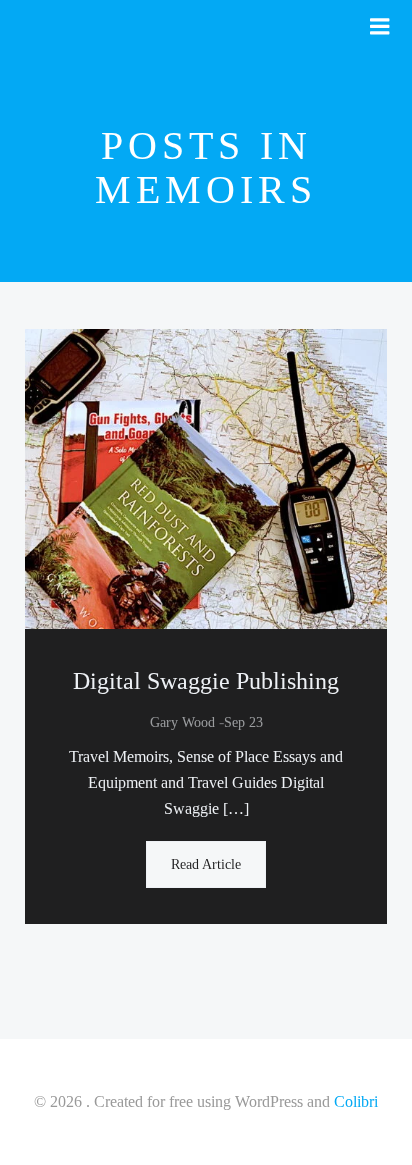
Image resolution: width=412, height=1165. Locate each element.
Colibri (356, 1101)
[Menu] (380, 27)
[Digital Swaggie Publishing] (206, 477)
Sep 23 (243, 722)
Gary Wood (182, 722)
